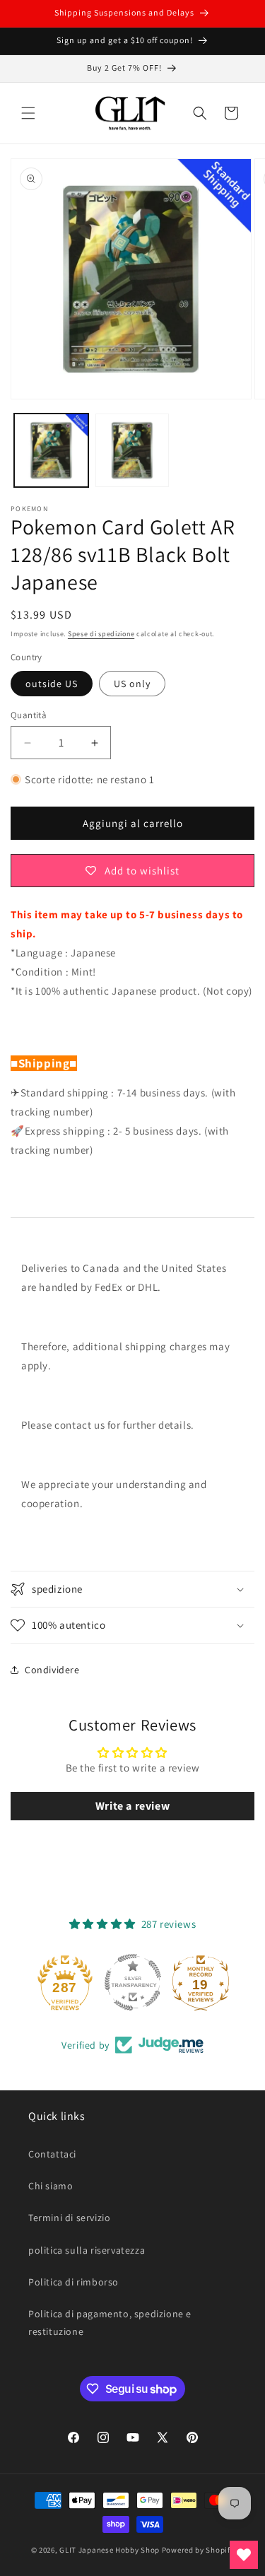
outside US (52, 684)
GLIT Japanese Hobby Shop (110, 2550)
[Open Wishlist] (244, 2555)
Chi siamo (51, 2186)
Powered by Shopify (198, 2550)
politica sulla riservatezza (87, 2250)
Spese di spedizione (101, 634)
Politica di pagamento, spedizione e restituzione (110, 2323)
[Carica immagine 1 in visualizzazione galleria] (51, 451)
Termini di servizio (69, 2218)
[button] (28, 113)
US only (132, 684)
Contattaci (52, 2154)
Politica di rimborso (73, 2282)
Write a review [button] (132, 1806)
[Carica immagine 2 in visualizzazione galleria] (132, 451)
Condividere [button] (52, 1670)
